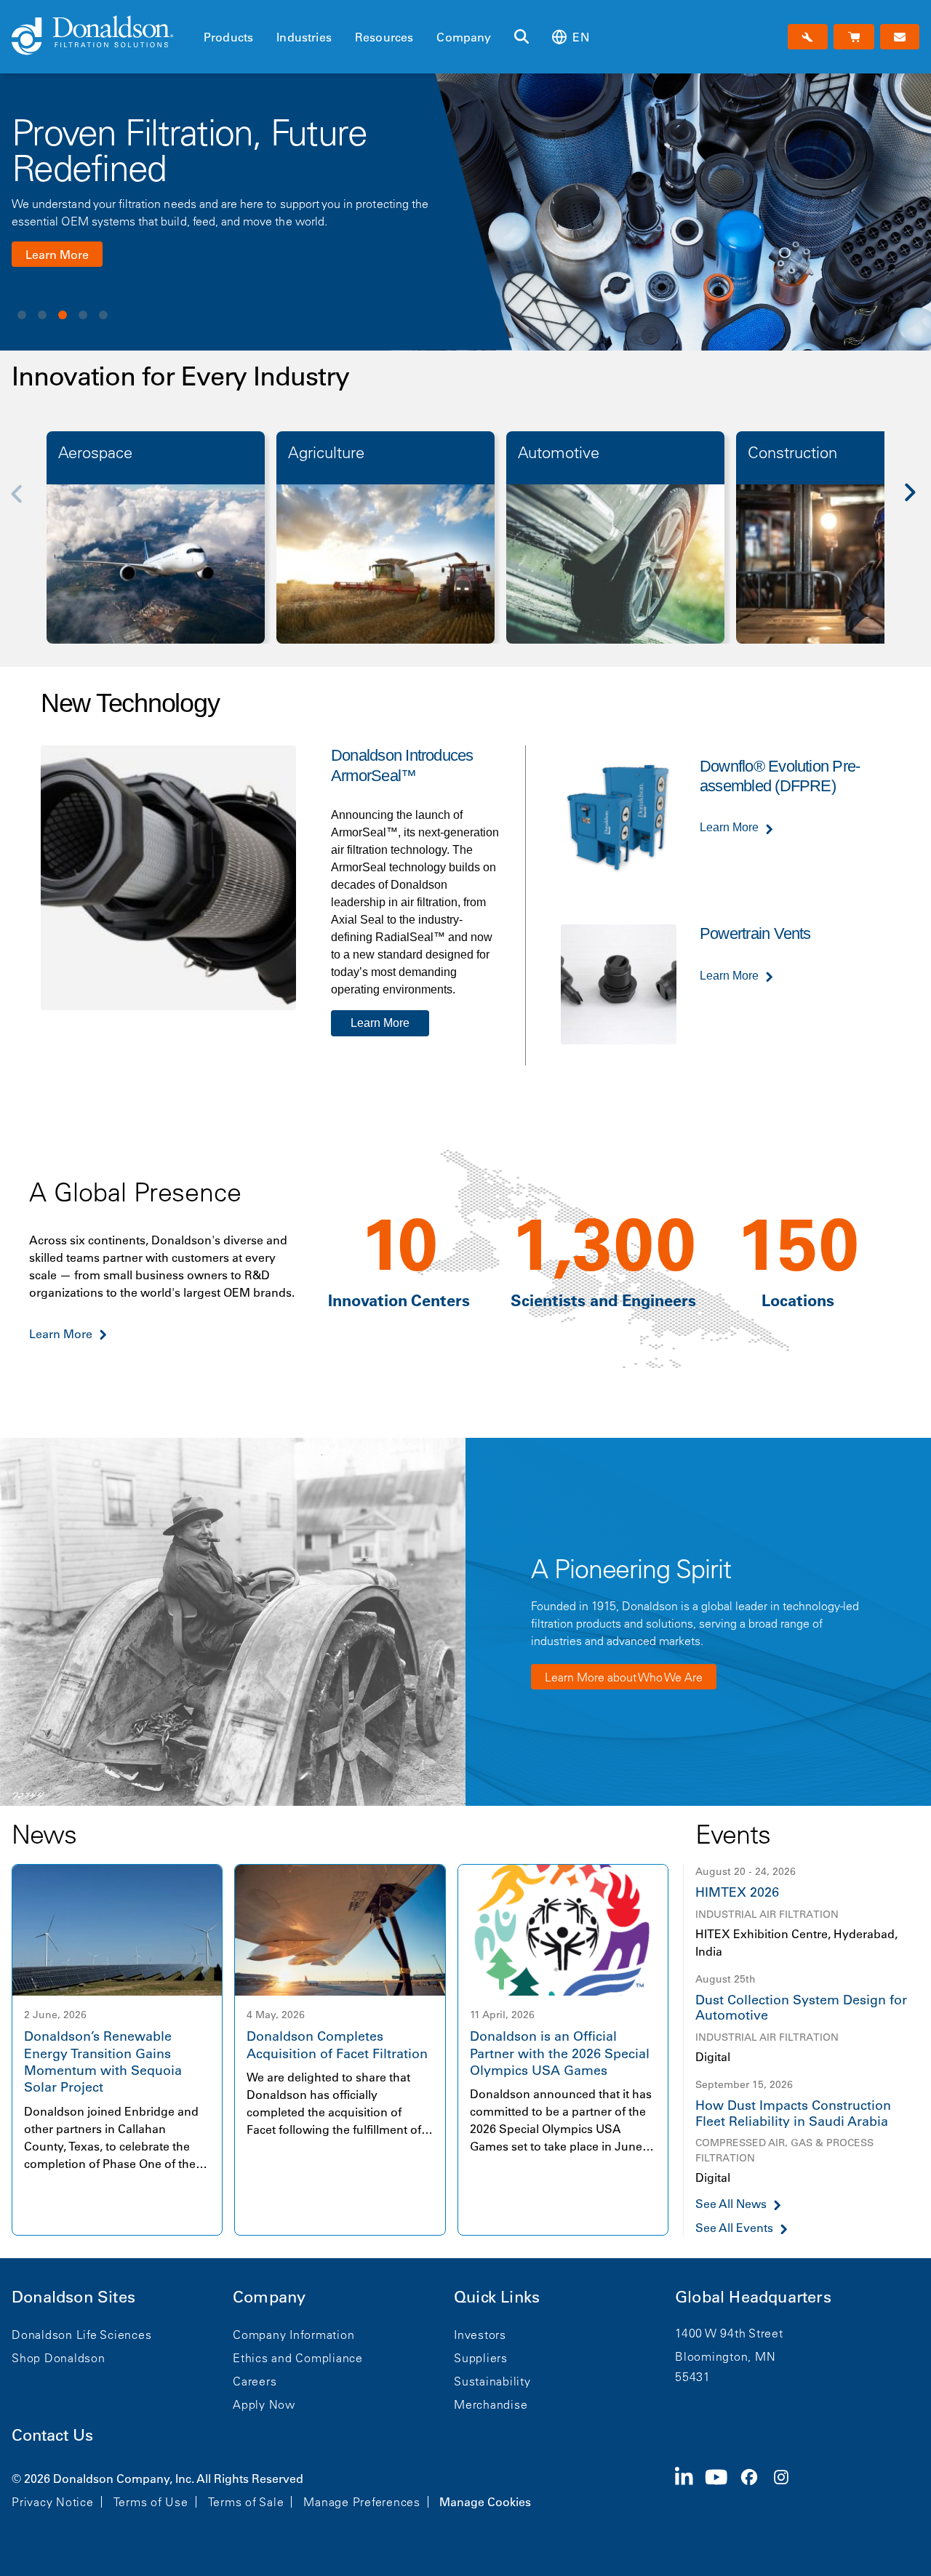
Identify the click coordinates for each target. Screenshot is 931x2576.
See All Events (734, 2228)
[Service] (808, 37)
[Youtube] (722, 2489)
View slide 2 (42, 315)
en (580, 37)
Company (464, 37)
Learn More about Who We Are (624, 1677)
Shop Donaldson (59, 2358)
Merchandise (491, 2404)
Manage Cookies (485, 2502)
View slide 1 (22, 315)
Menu (208, 12)
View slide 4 (83, 315)
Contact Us (52, 2435)
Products (228, 37)
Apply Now (264, 2404)
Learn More (57, 255)
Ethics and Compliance (298, 2358)
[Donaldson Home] (102, 36)
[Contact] (900, 37)
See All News (731, 2204)
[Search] (522, 37)
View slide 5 (103, 315)
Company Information (293, 2335)
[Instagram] (787, 2489)
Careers (255, 2381)
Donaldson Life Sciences (81, 2335)
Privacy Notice (53, 2502)
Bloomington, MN (725, 2356)
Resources (384, 37)
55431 (693, 2377)
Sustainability (492, 2381)
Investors (480, 2335)
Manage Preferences (362, 2502)
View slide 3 (63, 315)
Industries (304, 37)
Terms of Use (151, 2502)
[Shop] (854, 37)
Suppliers (481, 2358)
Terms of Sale (246, 2502)
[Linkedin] (690, 2489)
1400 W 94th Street (729, 2333)
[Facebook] (755, 2489)
